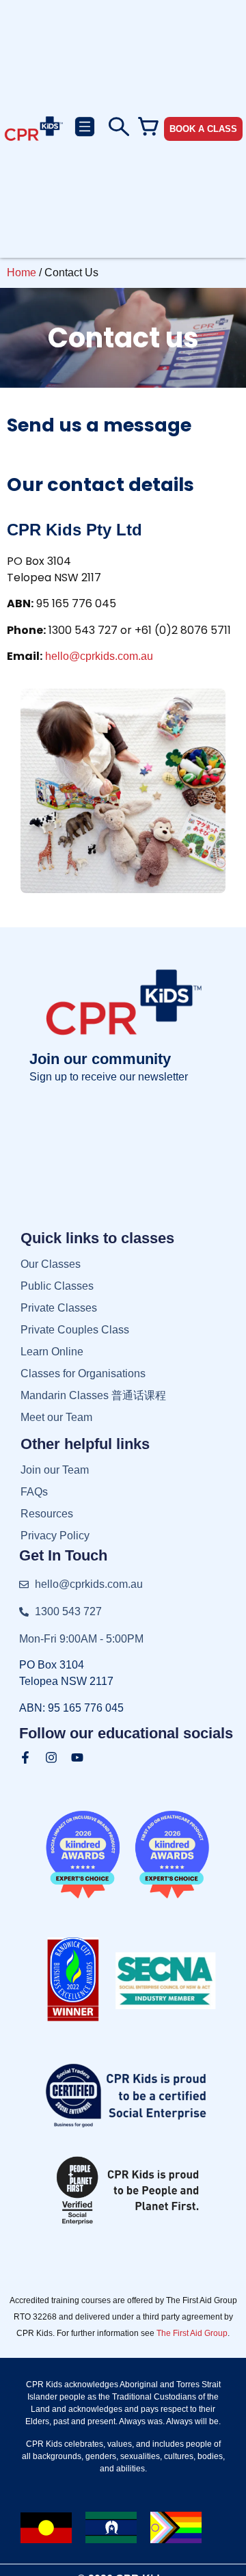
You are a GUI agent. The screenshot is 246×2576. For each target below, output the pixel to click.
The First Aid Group (192, 2333)
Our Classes (51, 1264)
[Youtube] (77, 1757)
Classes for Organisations (83, 1373)
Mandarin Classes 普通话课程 (93, 1395)
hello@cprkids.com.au (99, 656)
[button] (84, 129)
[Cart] (148, 127)
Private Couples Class (75, 1330)
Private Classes (59, 1308)
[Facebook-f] (25, 1757)
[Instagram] (51, 1757)
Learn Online (52, 1352)
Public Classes (57, 1286)
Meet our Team (56, 1417)
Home (22, 273)
